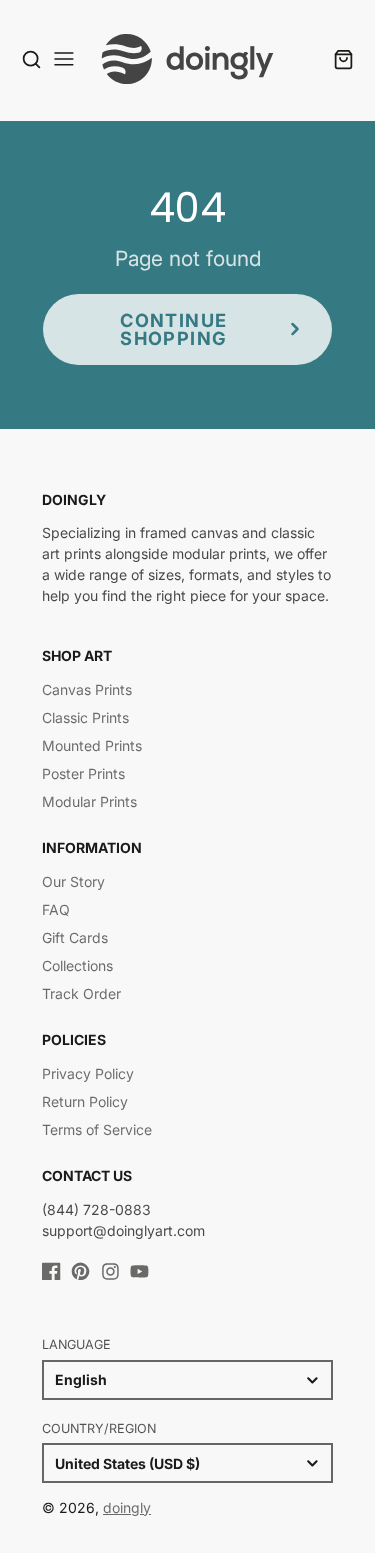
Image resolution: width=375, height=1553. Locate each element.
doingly (127, 1507)
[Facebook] (51, 1271)
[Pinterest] (80, 1271)
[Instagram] (110, 1271)
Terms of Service (97, 1129)
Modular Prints (89, 801)
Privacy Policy (88, 1073)
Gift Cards (75, 937)
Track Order (81, 993)
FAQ (56, 909)
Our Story (73, 881)
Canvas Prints (87, 689)
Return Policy (85, 1101)
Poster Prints (83, 773)
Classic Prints (85, 717)
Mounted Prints (92, 745)
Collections (77, 965)
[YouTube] (139, 1271)
